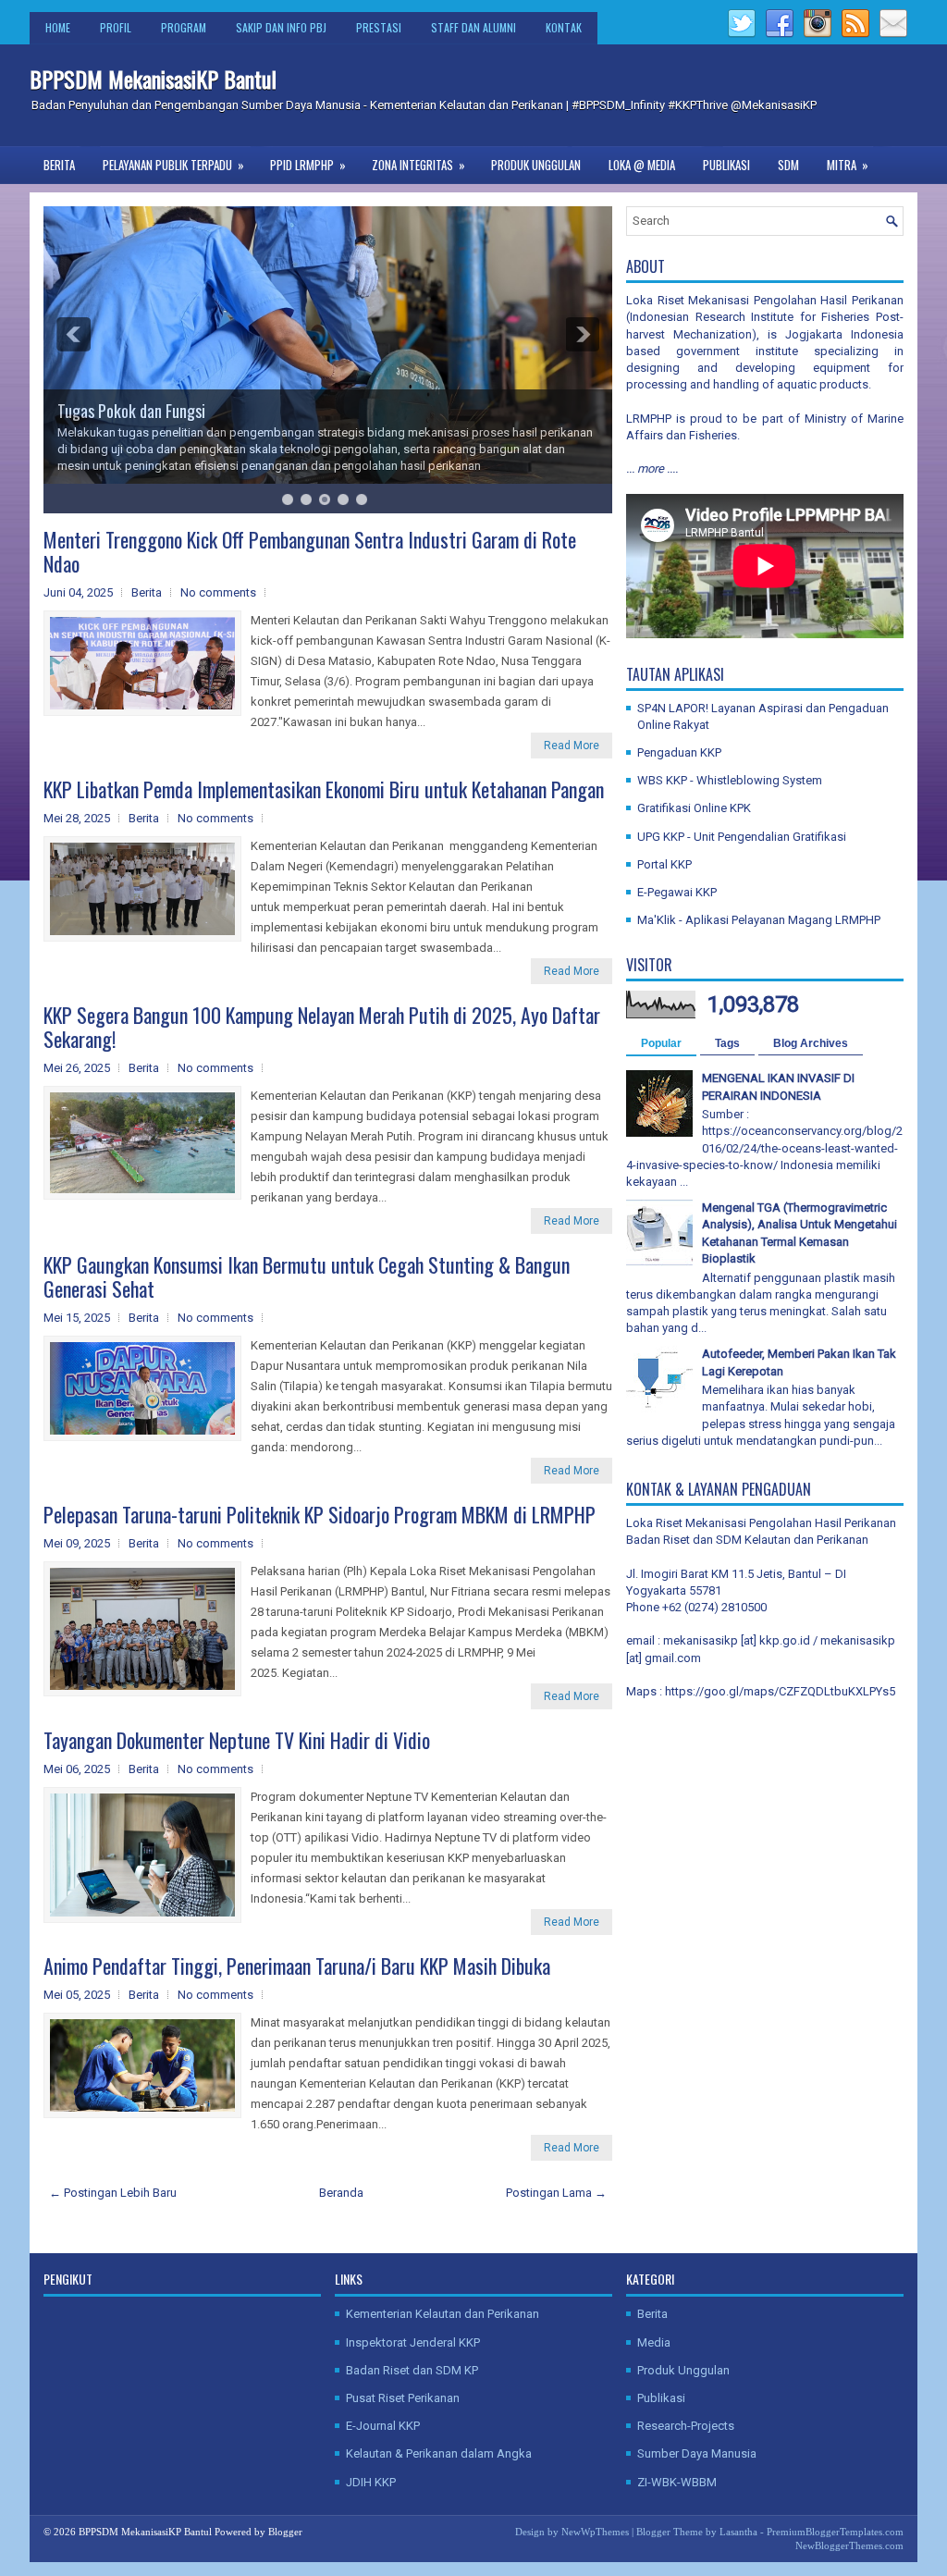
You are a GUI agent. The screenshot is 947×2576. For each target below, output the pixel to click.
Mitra (848, 165)
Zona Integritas (418, 165)
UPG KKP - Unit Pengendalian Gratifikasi (742, 837)
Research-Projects (686, 2426)
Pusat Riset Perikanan (403, 2398)
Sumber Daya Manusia (697, 2453)
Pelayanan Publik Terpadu (173, 165)
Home (58, 27)
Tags (727, 1043)
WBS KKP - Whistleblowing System (730, 780)
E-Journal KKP (383, 2426)
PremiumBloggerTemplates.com (835, 2532)
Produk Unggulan (536, 165)
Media (654, 2342)
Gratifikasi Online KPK (694, 808)
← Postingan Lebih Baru (113, 2193)
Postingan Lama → (556, 2193)
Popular (661, 1043)
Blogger (285, 2532)
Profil (116, 27)
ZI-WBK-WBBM (677, 2482)
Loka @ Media (642, 165)
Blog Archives (811, 1043)
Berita (59, 165)
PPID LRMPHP (308, 165)
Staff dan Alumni (473, 27)
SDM (788, 165)
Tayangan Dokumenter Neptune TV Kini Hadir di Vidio (237, 1740)
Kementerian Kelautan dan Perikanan (443, 2314)
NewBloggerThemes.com (849, 2545)
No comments (218, 592)
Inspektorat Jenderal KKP (413, 2342)
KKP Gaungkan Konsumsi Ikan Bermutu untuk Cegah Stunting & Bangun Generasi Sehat (307, 1276)
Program (184, 27)
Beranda (341, 2193)
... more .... (652, 468)
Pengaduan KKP (679, 752)
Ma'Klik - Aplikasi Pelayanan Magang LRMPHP (759, 920)
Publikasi (726, 165)
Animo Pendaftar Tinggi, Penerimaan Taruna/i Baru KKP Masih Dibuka (297, 1966)
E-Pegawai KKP (677, 892)
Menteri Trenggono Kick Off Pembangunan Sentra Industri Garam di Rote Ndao (310, 551)
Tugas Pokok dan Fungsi (131, 411)
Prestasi (379, 27)
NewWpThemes (595, 2532)
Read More (572, 746)
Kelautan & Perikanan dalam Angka (439, 2453)
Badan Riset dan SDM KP (412, 2370)
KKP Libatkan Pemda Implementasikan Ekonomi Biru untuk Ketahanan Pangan (324, 789)
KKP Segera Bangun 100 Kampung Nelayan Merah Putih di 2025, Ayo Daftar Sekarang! (322, 1027)
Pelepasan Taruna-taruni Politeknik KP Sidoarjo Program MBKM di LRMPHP (320, 1514)
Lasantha (738, 2532)
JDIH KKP (371, 2482)
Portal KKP (664, 864)
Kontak (564, 27)
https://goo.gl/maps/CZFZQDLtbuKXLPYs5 (780, 1691)
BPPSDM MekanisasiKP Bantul (153, 79)
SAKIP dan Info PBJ (281, 27)
